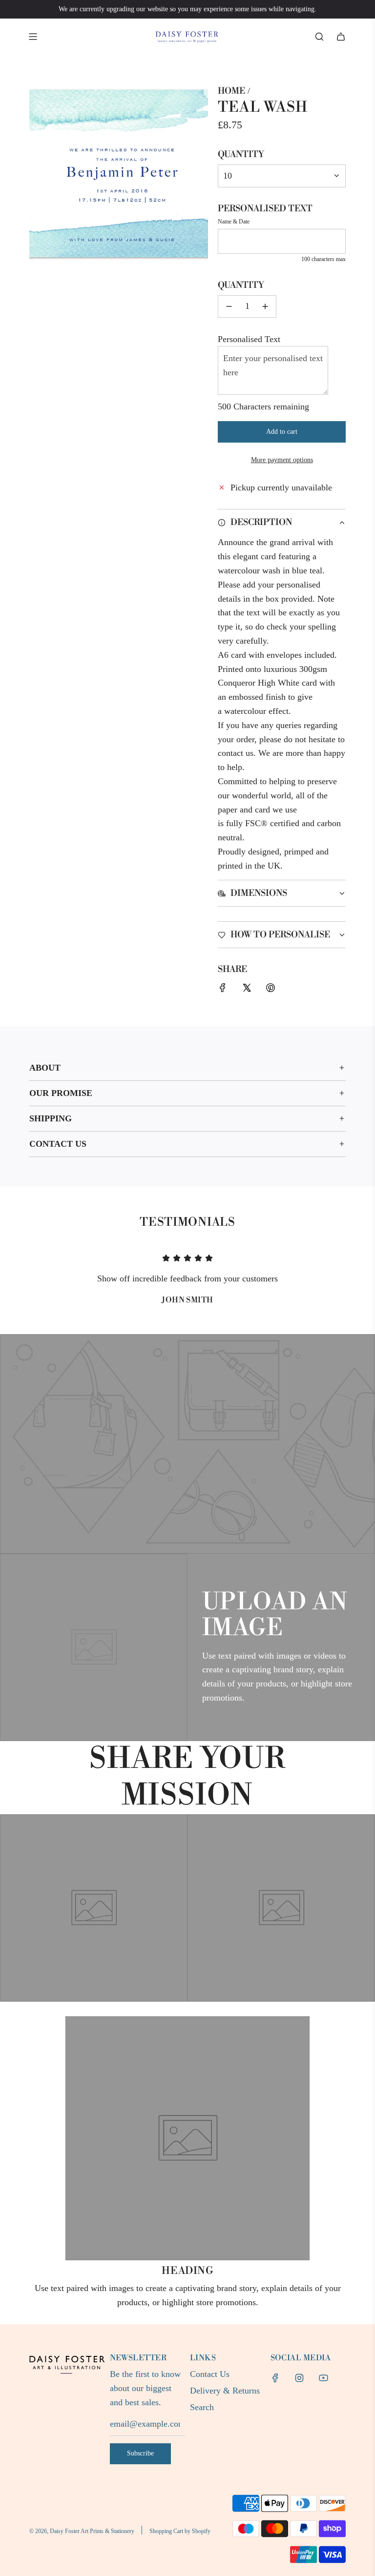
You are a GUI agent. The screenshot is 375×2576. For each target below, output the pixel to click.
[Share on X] (247, 990)
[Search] (319, 37)
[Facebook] (275, 2378)
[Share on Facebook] (223, 990)
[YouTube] (323, 2378)
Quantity (241, 154)
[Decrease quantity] (229, 306)
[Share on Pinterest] (271, 990)
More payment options (282, 460)
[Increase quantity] (265, 306)
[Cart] (341, 37)
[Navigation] (33, 37)
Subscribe (140, 2453)
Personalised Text (265, 209)
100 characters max (323, 259)
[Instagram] (299, 2378)
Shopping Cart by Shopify (180, 2531)
